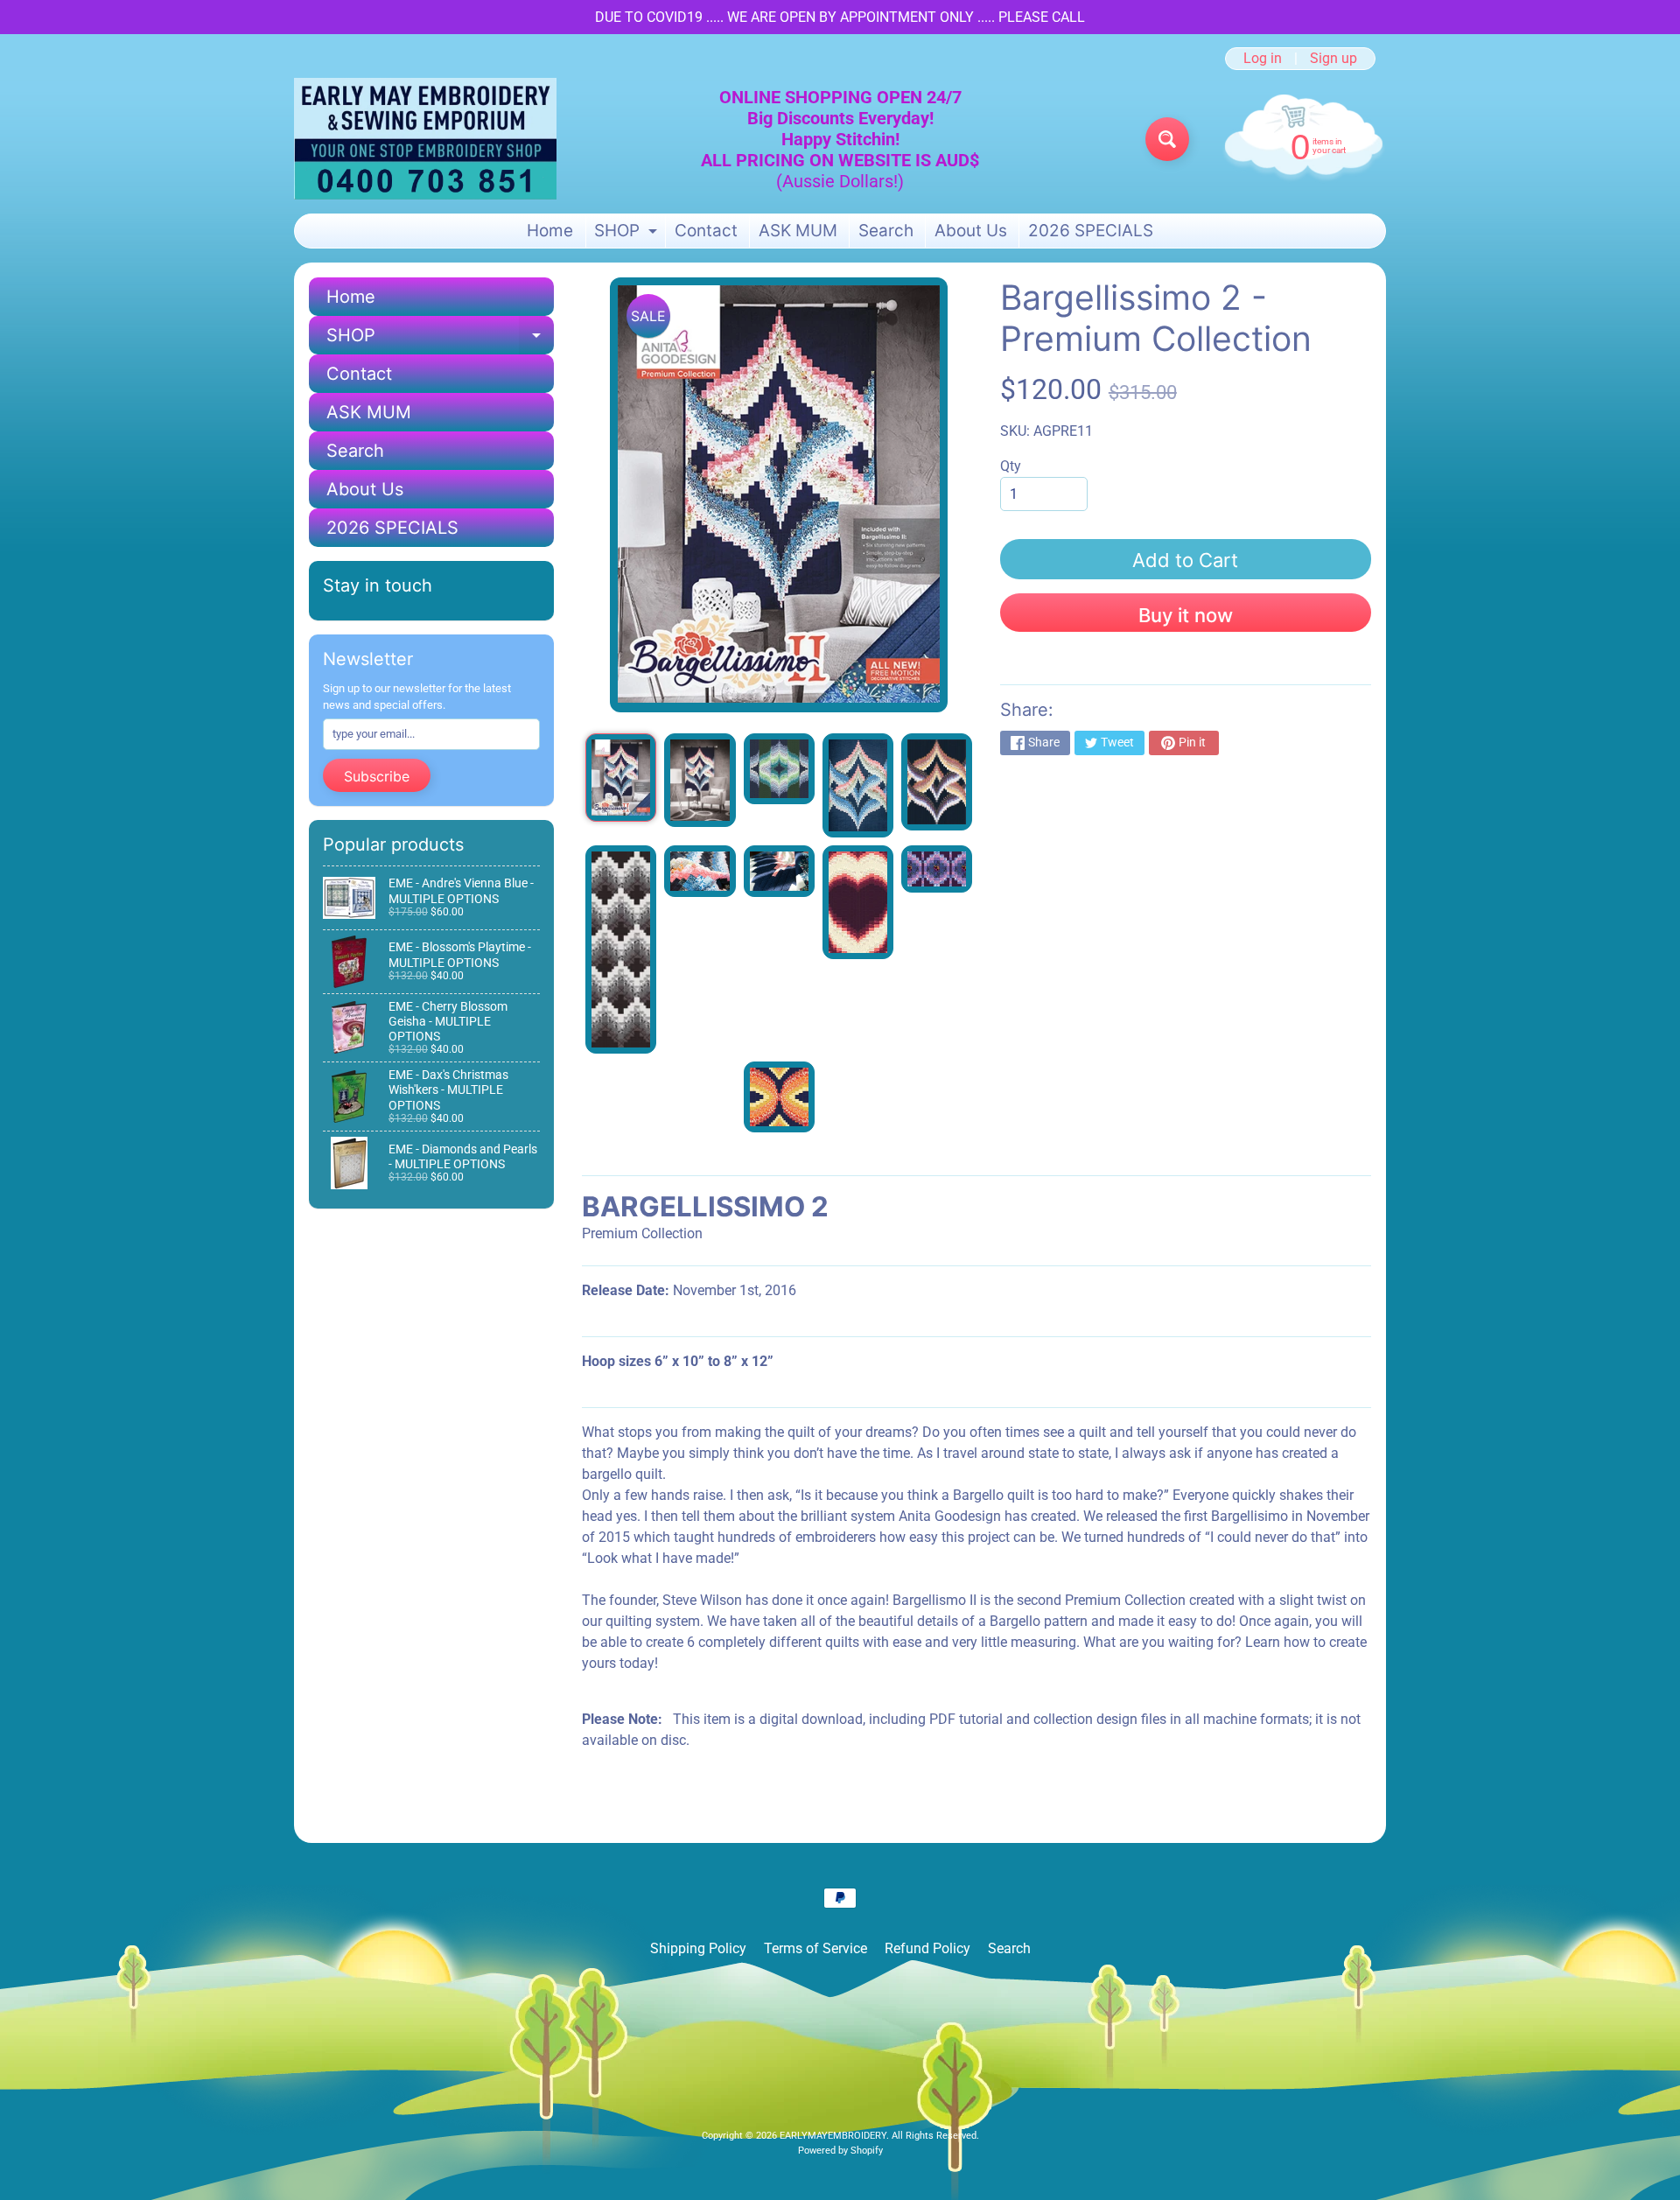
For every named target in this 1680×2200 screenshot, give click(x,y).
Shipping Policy (698, 1948)
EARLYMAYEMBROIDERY (833, 2136)
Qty (1011, 466)
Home (550, 231)
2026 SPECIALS (1091, 231)
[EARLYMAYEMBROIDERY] (425, 139)
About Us (971, 231)
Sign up (1333, 59)
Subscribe (377, 776)
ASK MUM (798, 231)
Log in (1263, 59)
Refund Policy (927, 1948)
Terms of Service (815, 1948)
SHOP (628, 234)
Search (886, 231)
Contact (706, 231)
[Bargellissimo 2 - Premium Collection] (621, 778)
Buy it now (1186, 615)
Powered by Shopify (840, 2151)
